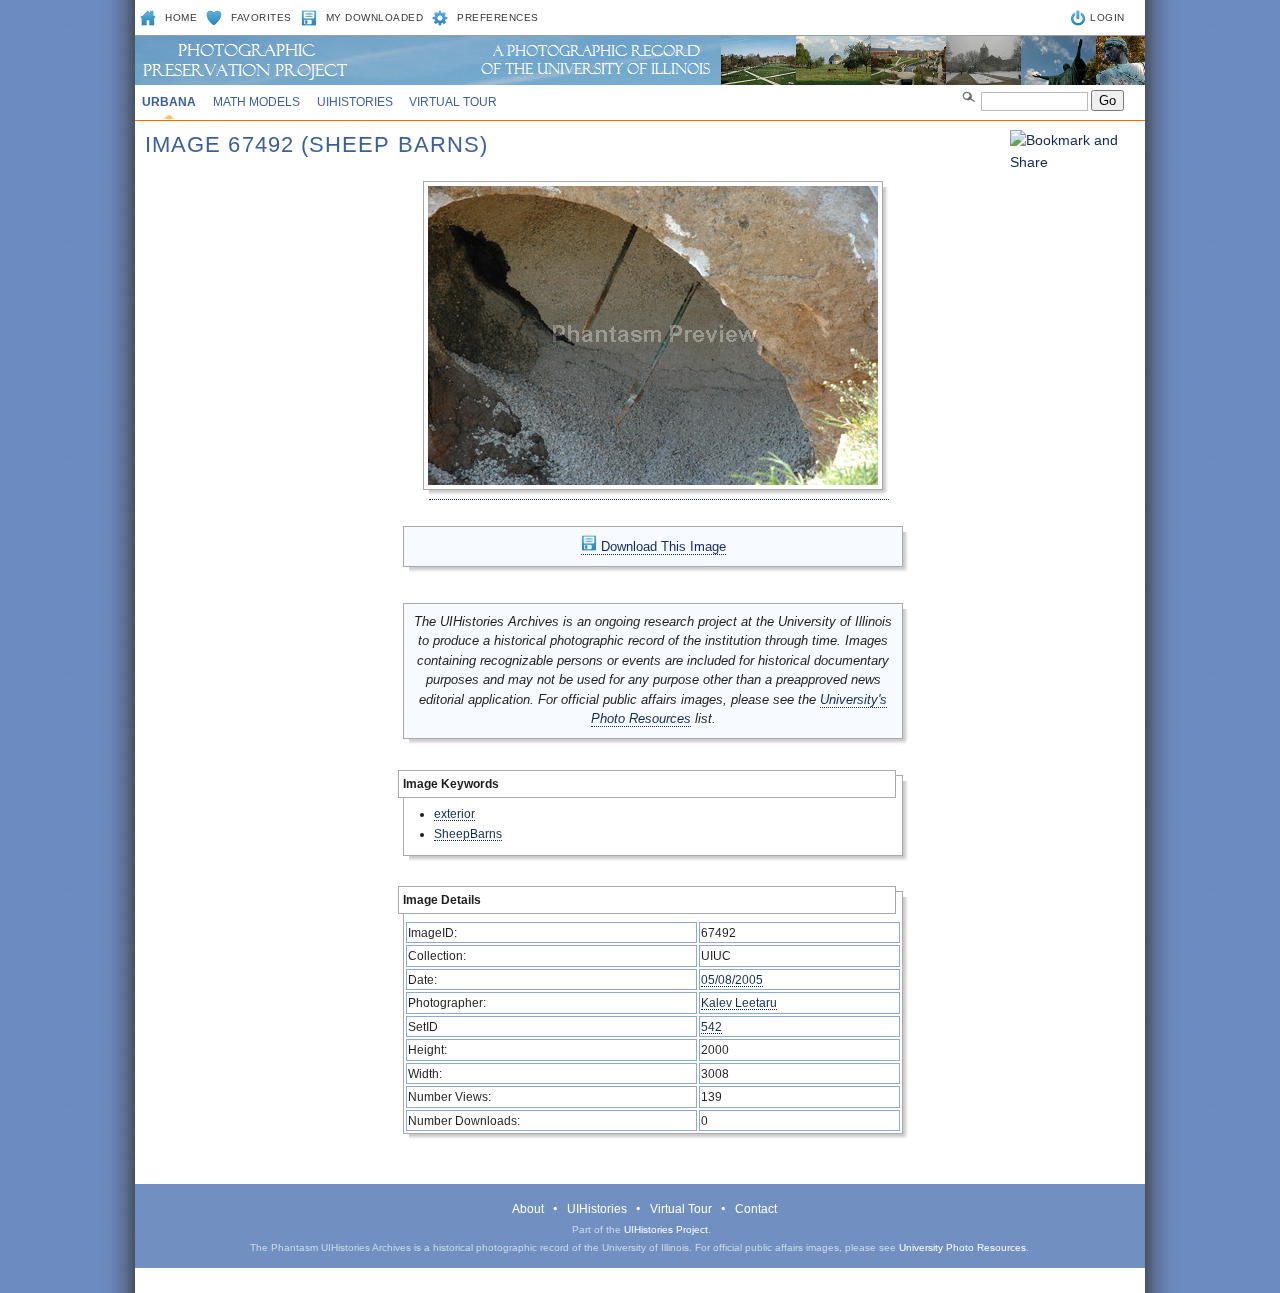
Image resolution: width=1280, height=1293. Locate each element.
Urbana (169, 102)
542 (711, 1026)
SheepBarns (468, 833)
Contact (756, 1209)
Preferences (498, 17)
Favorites (261, 17)
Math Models (256, 102)
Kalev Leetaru (739, 1002)
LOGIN (1107, 17)
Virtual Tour (453, 102)
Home (181, 17)
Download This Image (661, 546)
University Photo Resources (962, 1247)
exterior (454, 813)
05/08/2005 (732, 979)
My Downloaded (375, 17)
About (528, 1209)
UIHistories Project (666, 1229)
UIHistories (355, 102)
